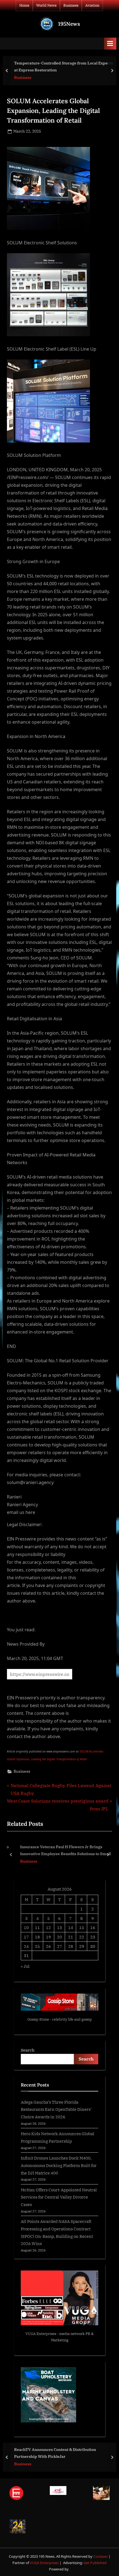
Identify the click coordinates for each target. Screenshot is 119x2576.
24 (26, 1946)
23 (93, 1937)
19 (48, 1937)
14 (71, 1927)
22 (82, 1937)
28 (71, 1946)
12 (48, 1927)
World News (46, 5)
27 (59, 1946)
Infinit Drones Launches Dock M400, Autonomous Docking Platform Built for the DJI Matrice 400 (59, 2165)
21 (71, 1937)
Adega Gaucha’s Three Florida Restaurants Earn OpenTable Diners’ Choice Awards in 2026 (56, 2109)
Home (24, 5)
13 (59, 1927)
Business (71, 5)
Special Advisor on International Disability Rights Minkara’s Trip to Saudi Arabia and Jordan (62, 2453)
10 (26, 1927)
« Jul (25, 1966)
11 (37, 1927)
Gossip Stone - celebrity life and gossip (60, 2019)
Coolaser (101, 2556)
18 (37, 1937)
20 (59, 1937)
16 (93, 1927)
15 (82, 1927)
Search (28, 2050)
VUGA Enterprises (41, 2334)
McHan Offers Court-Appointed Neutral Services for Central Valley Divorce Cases (59, 2197)
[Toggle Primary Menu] (110, 44)
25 (37, 1946)
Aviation (92, 5)
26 (48, 1946)
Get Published (95, 2563)
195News (69, 24)
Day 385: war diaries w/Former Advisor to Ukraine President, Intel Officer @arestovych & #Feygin (76, 67)
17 (26, 1937)
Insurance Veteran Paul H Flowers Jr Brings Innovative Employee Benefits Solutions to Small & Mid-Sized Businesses (64, 1851)
